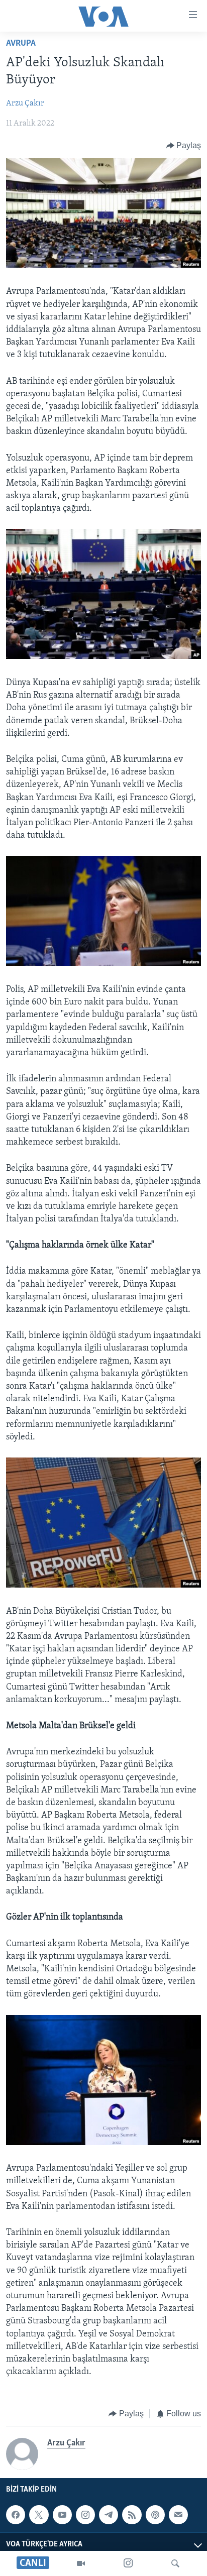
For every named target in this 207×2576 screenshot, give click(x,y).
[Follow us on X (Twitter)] (39, 2515)
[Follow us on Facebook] (16, 2515)
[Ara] (175, 2563)
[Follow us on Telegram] (109, 2515)
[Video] (81, 2563)
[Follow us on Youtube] (62, 2515)
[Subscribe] (178, 2515)
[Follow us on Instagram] (85, 2515)
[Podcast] (155, 2515)
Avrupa (21, 44)
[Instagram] (128, 2563)
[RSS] (132, 2515)
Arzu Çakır (25, 103)
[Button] (184, 146)
